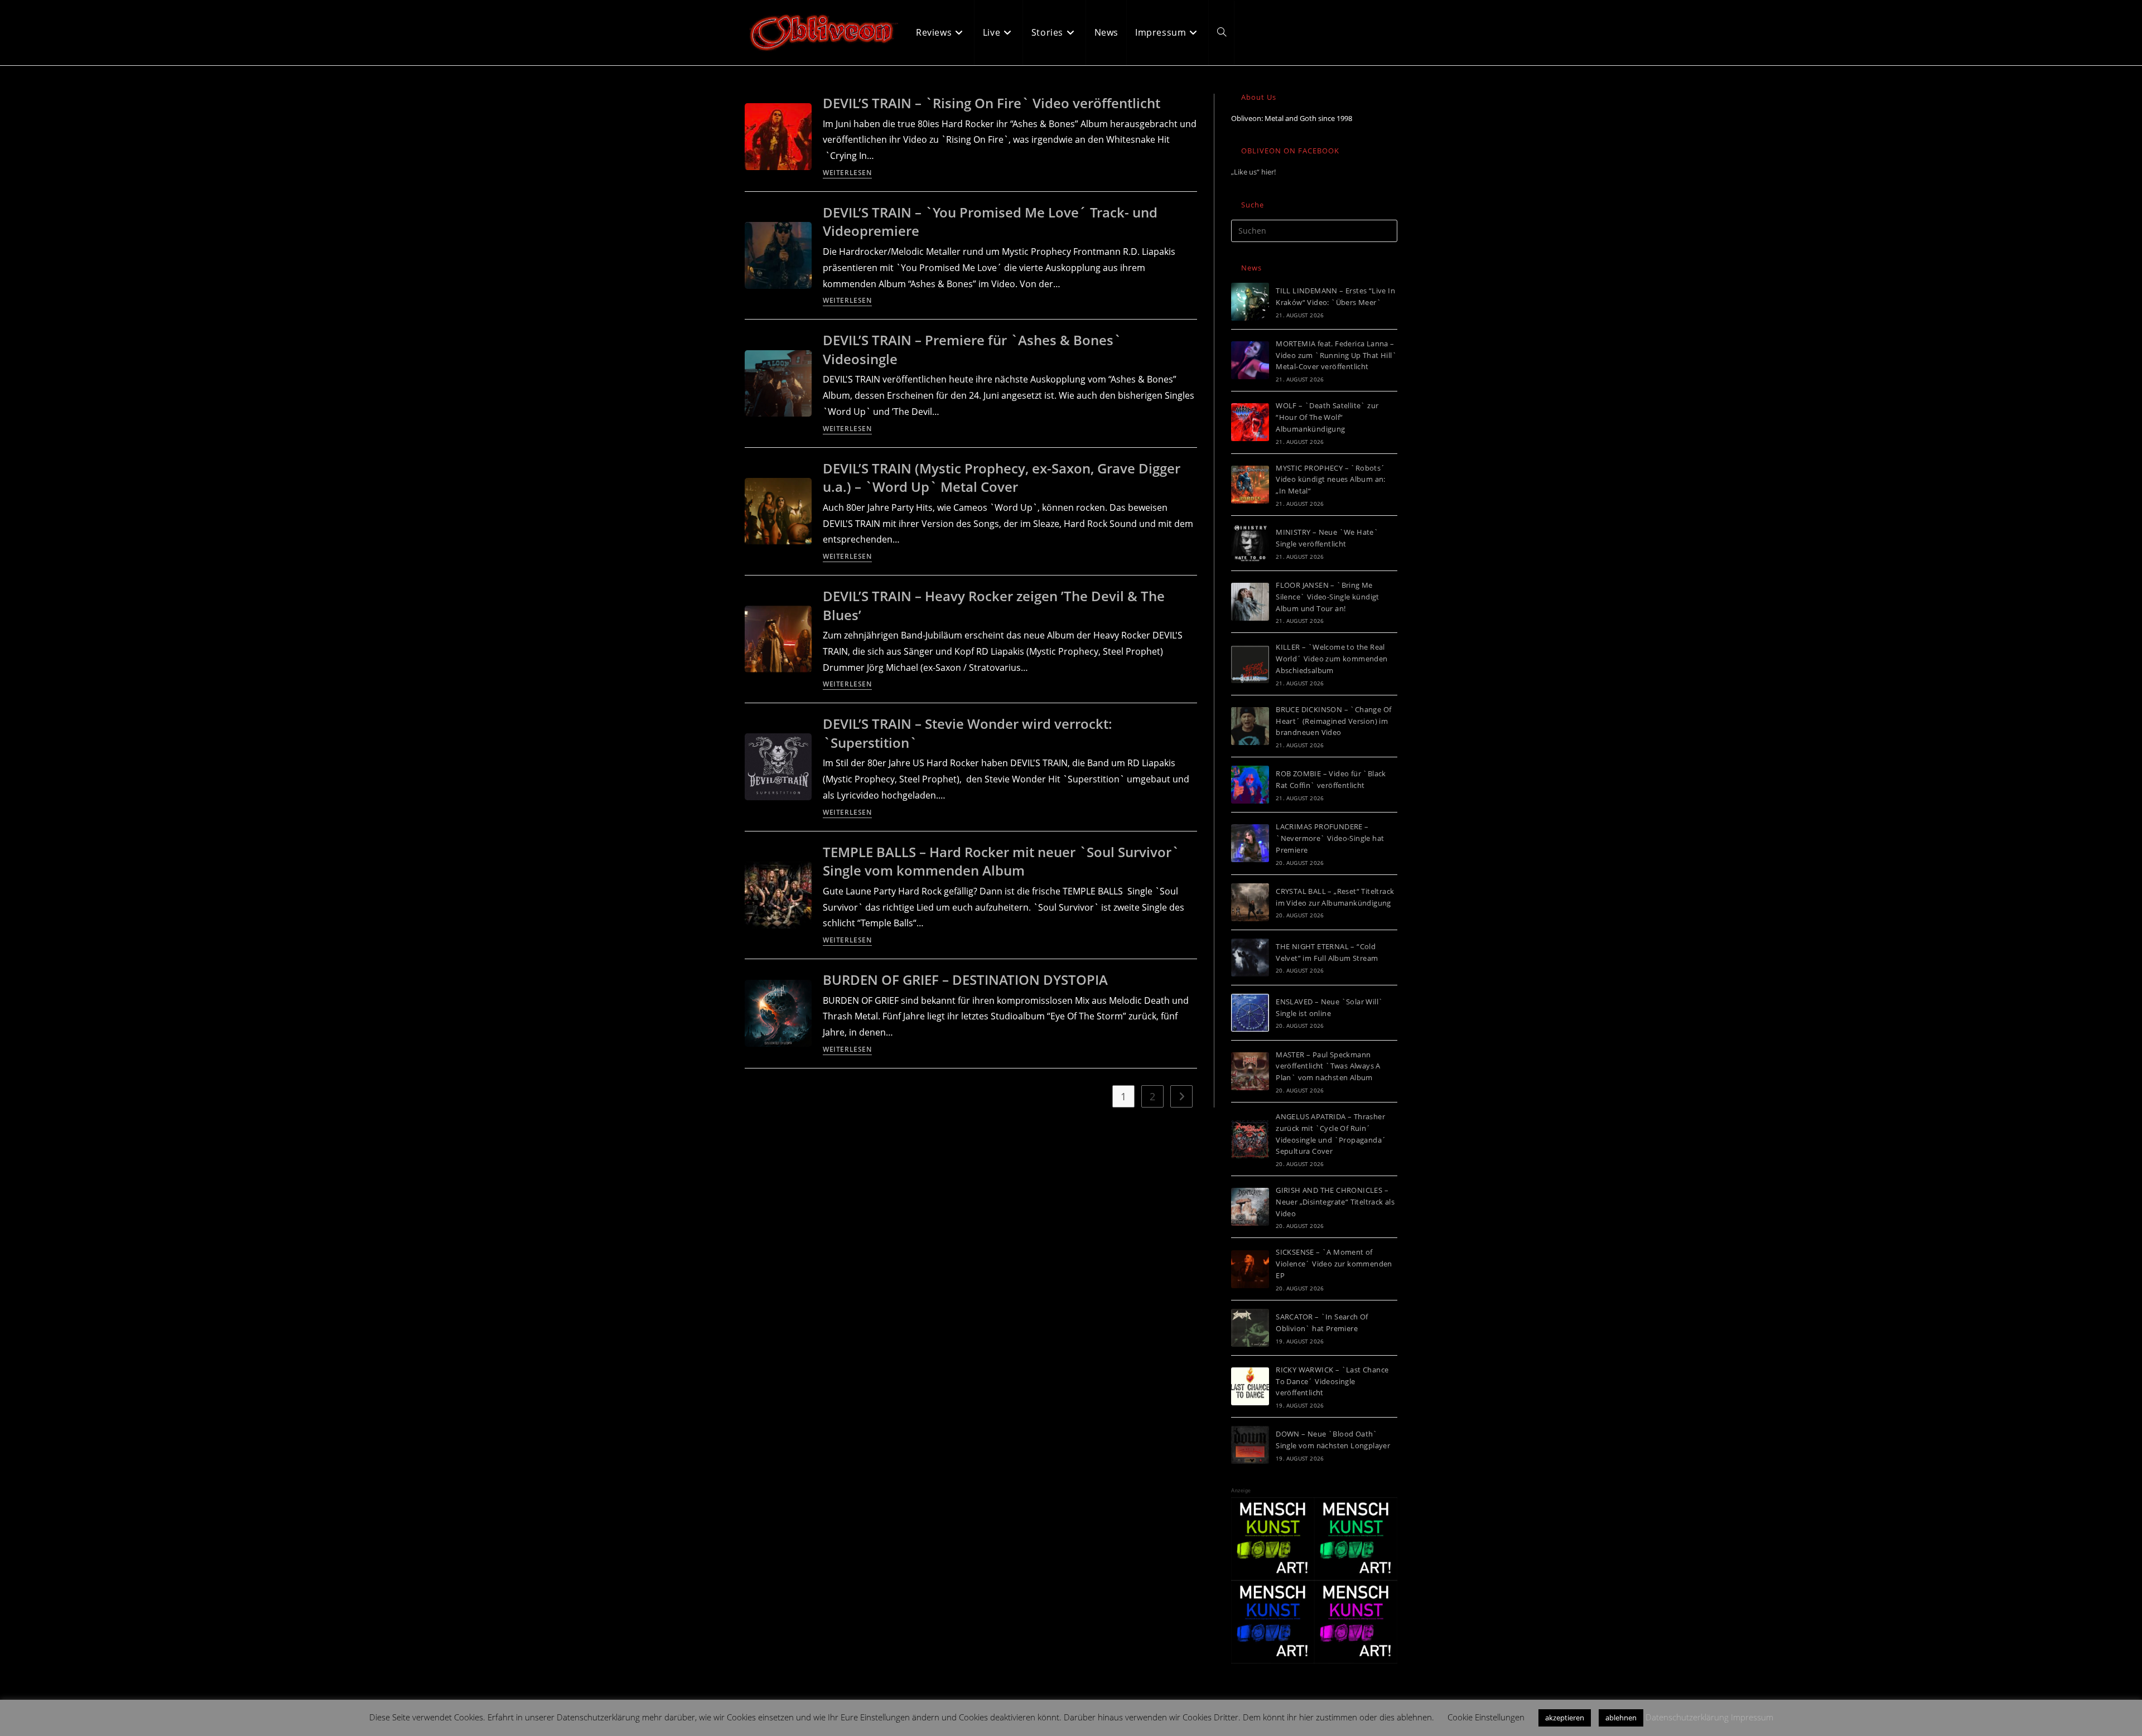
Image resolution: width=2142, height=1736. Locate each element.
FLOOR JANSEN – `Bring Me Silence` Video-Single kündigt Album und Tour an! (1328, 597)
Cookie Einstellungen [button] (1486, 1717)
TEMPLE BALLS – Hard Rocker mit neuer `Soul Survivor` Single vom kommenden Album (1001, 861)
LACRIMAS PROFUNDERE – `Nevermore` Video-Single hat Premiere (1330, 838)
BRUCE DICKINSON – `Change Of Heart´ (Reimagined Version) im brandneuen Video (1333, 721)
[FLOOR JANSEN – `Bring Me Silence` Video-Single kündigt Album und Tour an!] (1250, 602)
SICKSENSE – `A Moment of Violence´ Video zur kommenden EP (1334, 1264)
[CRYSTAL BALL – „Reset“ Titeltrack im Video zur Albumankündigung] (1250, 902)
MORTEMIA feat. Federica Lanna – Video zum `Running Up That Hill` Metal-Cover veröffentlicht (1336, 355)
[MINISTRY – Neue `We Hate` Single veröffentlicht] (1250, 543)
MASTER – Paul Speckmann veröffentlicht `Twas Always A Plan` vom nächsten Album (1328, 1066)
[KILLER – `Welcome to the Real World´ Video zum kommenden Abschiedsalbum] (1250, 664)
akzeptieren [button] (1565, 1718)
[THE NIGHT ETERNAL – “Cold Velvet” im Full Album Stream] (1250, 958)
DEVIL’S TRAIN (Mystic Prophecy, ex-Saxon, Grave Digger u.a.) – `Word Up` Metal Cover (1002, 478)
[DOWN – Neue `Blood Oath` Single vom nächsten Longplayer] (1250, 1445)
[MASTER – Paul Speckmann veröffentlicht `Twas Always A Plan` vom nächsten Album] (1250, 1071)
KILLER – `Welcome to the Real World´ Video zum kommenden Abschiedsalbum (1331, 659)
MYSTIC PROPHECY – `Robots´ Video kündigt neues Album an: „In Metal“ (1331, 480)
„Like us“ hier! (1253, 172)
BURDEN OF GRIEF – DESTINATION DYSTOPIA (965, 980)
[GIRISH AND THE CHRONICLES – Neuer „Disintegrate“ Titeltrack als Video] (1250, 1207)
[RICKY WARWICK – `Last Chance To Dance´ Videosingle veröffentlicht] (1250, 1386)
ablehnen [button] (1621, 1718)
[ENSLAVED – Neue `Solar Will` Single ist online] (1250, 1013)
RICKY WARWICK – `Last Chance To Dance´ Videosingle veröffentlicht (1332, 1381)
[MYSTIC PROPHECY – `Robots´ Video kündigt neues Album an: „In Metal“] (1250, 485)
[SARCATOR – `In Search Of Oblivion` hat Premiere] (1250, 1328)
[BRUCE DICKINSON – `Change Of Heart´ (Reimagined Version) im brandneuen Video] (1250, 726)
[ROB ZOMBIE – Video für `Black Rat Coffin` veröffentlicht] (1250, 785)
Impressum (1752, 1717)
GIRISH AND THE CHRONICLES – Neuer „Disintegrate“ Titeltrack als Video (1335, 1202)
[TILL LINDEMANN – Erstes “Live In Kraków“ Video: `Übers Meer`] (1250, 302)
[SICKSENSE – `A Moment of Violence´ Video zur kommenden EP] (1250, 1269)
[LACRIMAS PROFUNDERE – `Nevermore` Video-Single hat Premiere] (1250, 843)
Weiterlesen (847, 173)
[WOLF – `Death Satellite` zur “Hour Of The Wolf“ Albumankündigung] (1250, 422)
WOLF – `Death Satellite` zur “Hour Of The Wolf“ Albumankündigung (1327, 417)
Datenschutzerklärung (1687, 1717)
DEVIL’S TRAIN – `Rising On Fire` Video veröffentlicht (992, 103)
